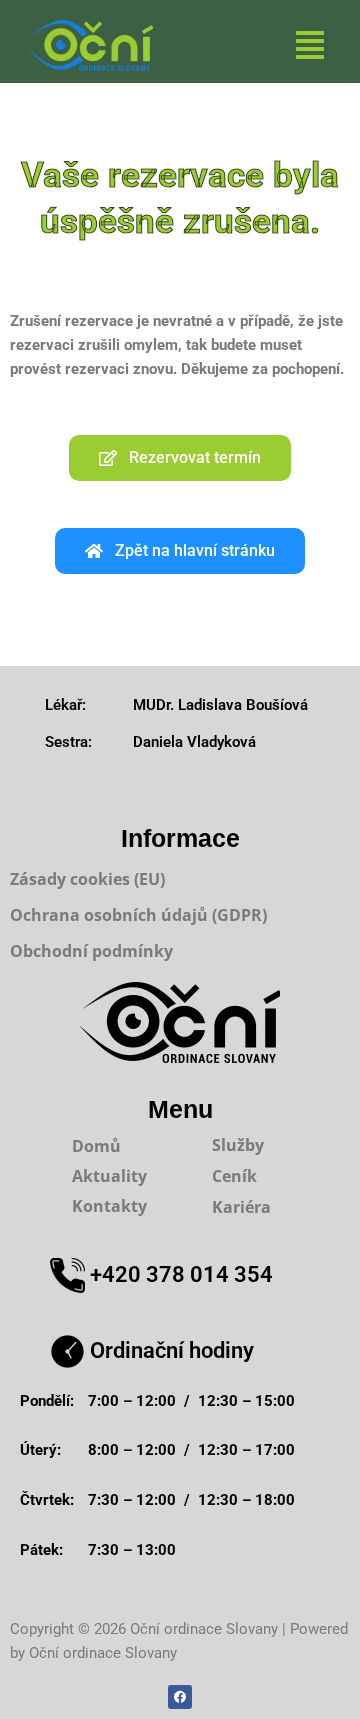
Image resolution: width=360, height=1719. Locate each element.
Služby (238, 1145)
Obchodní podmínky (91, 951)
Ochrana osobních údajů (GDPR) (138, 915)
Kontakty (109, 1206)
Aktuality (109, 1176)
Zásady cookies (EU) (87, 879)
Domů (96, 1146)
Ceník (234, 1176)
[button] (310, 45)
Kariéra (241, 1207)
